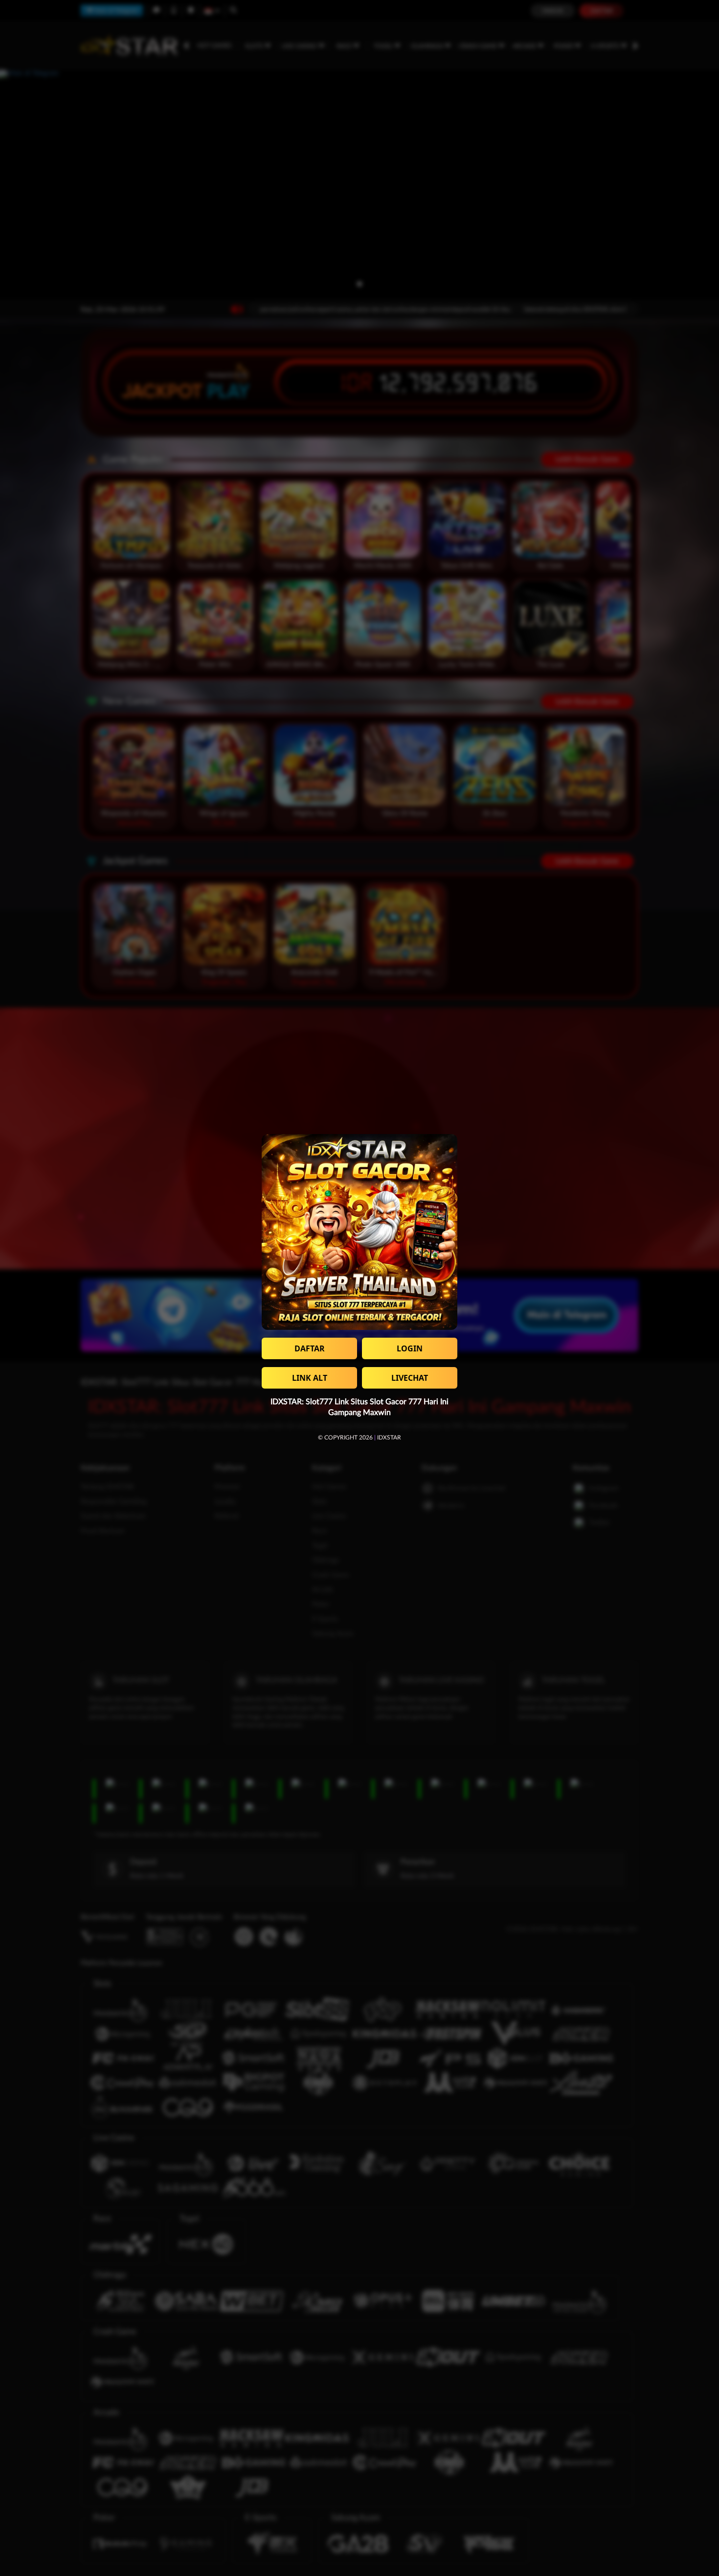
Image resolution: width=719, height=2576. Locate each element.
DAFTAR (310, 1348)
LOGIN (410, 1348)
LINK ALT (310, 1378)
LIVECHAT (410, 1378)
